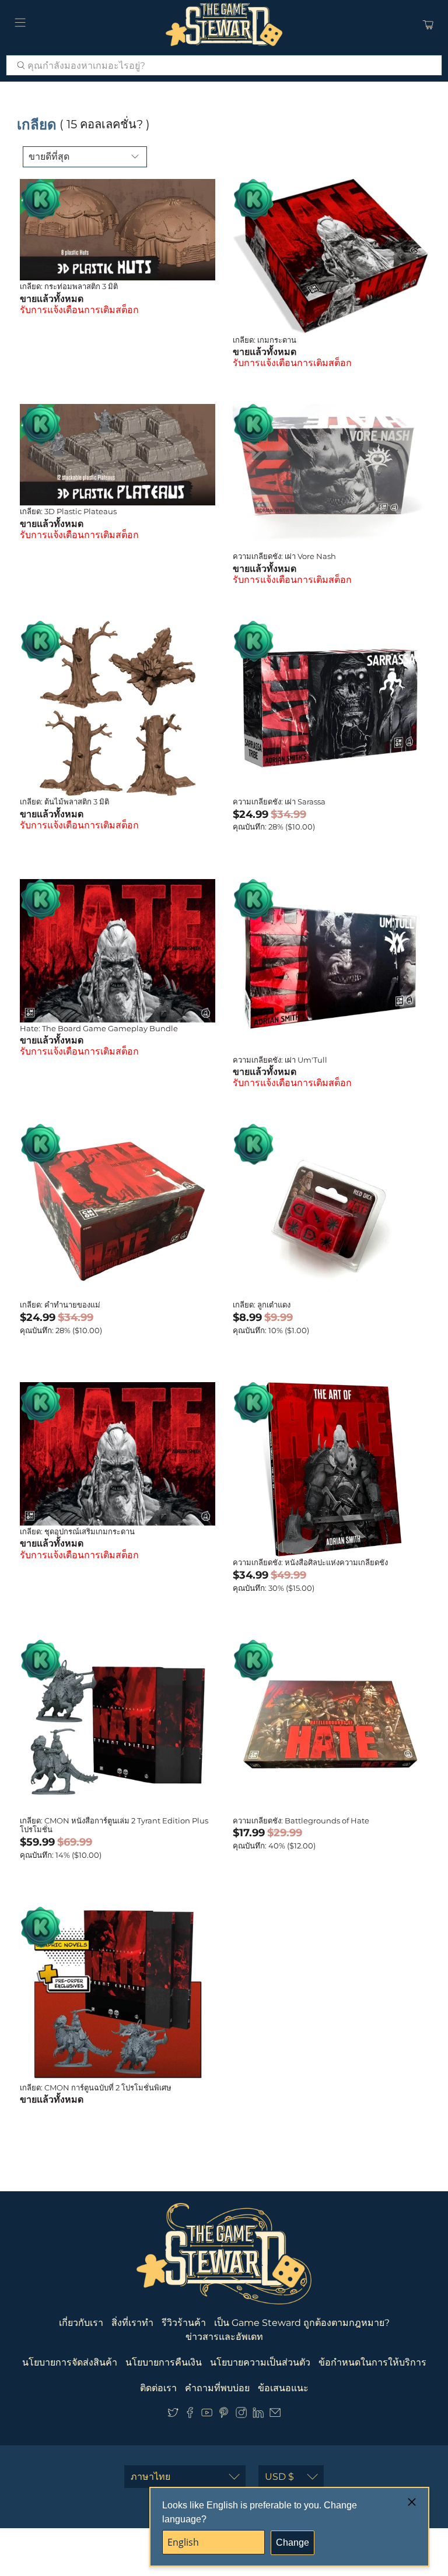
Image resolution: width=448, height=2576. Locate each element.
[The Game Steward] (224, 24)
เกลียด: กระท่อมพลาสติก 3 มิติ (69, 286)
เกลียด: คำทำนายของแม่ (60, 1305)
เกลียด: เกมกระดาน (265, 340)
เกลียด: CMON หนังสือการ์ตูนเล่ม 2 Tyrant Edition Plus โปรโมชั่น (114, 1825)
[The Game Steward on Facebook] (190, 2415)
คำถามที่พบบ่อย (217, 2388)
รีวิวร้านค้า (184, 2323)
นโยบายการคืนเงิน (164, 2362)
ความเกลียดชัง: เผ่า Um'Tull (280, 1060)
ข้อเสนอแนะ (283, 2388)
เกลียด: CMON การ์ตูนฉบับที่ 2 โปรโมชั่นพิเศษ (96, 2087)
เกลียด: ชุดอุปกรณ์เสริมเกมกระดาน (77, 1531)
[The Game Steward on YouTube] (207, 2415)
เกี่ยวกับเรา (81, 2323)
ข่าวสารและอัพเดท (224, 2337)
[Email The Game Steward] (275, 2415)
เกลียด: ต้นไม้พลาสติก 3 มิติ (64, 802)
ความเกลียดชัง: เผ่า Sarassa (279, 802)
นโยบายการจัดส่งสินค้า (70, 2362)
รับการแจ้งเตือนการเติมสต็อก (79, 310)
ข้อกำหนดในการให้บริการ (372, 2362)
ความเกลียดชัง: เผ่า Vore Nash (284, 556)
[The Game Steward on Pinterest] (224, 2415)
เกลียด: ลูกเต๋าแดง (262, 1305)
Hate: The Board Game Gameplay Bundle (99, 1028)
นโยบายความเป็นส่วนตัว (260, 2362)
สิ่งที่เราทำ (132, 2323)
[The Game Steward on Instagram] (241, 2415)
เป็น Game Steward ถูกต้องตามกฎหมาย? (302, 2323)
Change (293, 2542)
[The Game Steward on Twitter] (173, 2415)
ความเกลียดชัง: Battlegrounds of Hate (301, 1821)
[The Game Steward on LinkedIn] (258, 2415)
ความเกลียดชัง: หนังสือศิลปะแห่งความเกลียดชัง (310, 1562)
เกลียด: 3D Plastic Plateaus (68, 511)
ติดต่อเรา (158, 2388)
